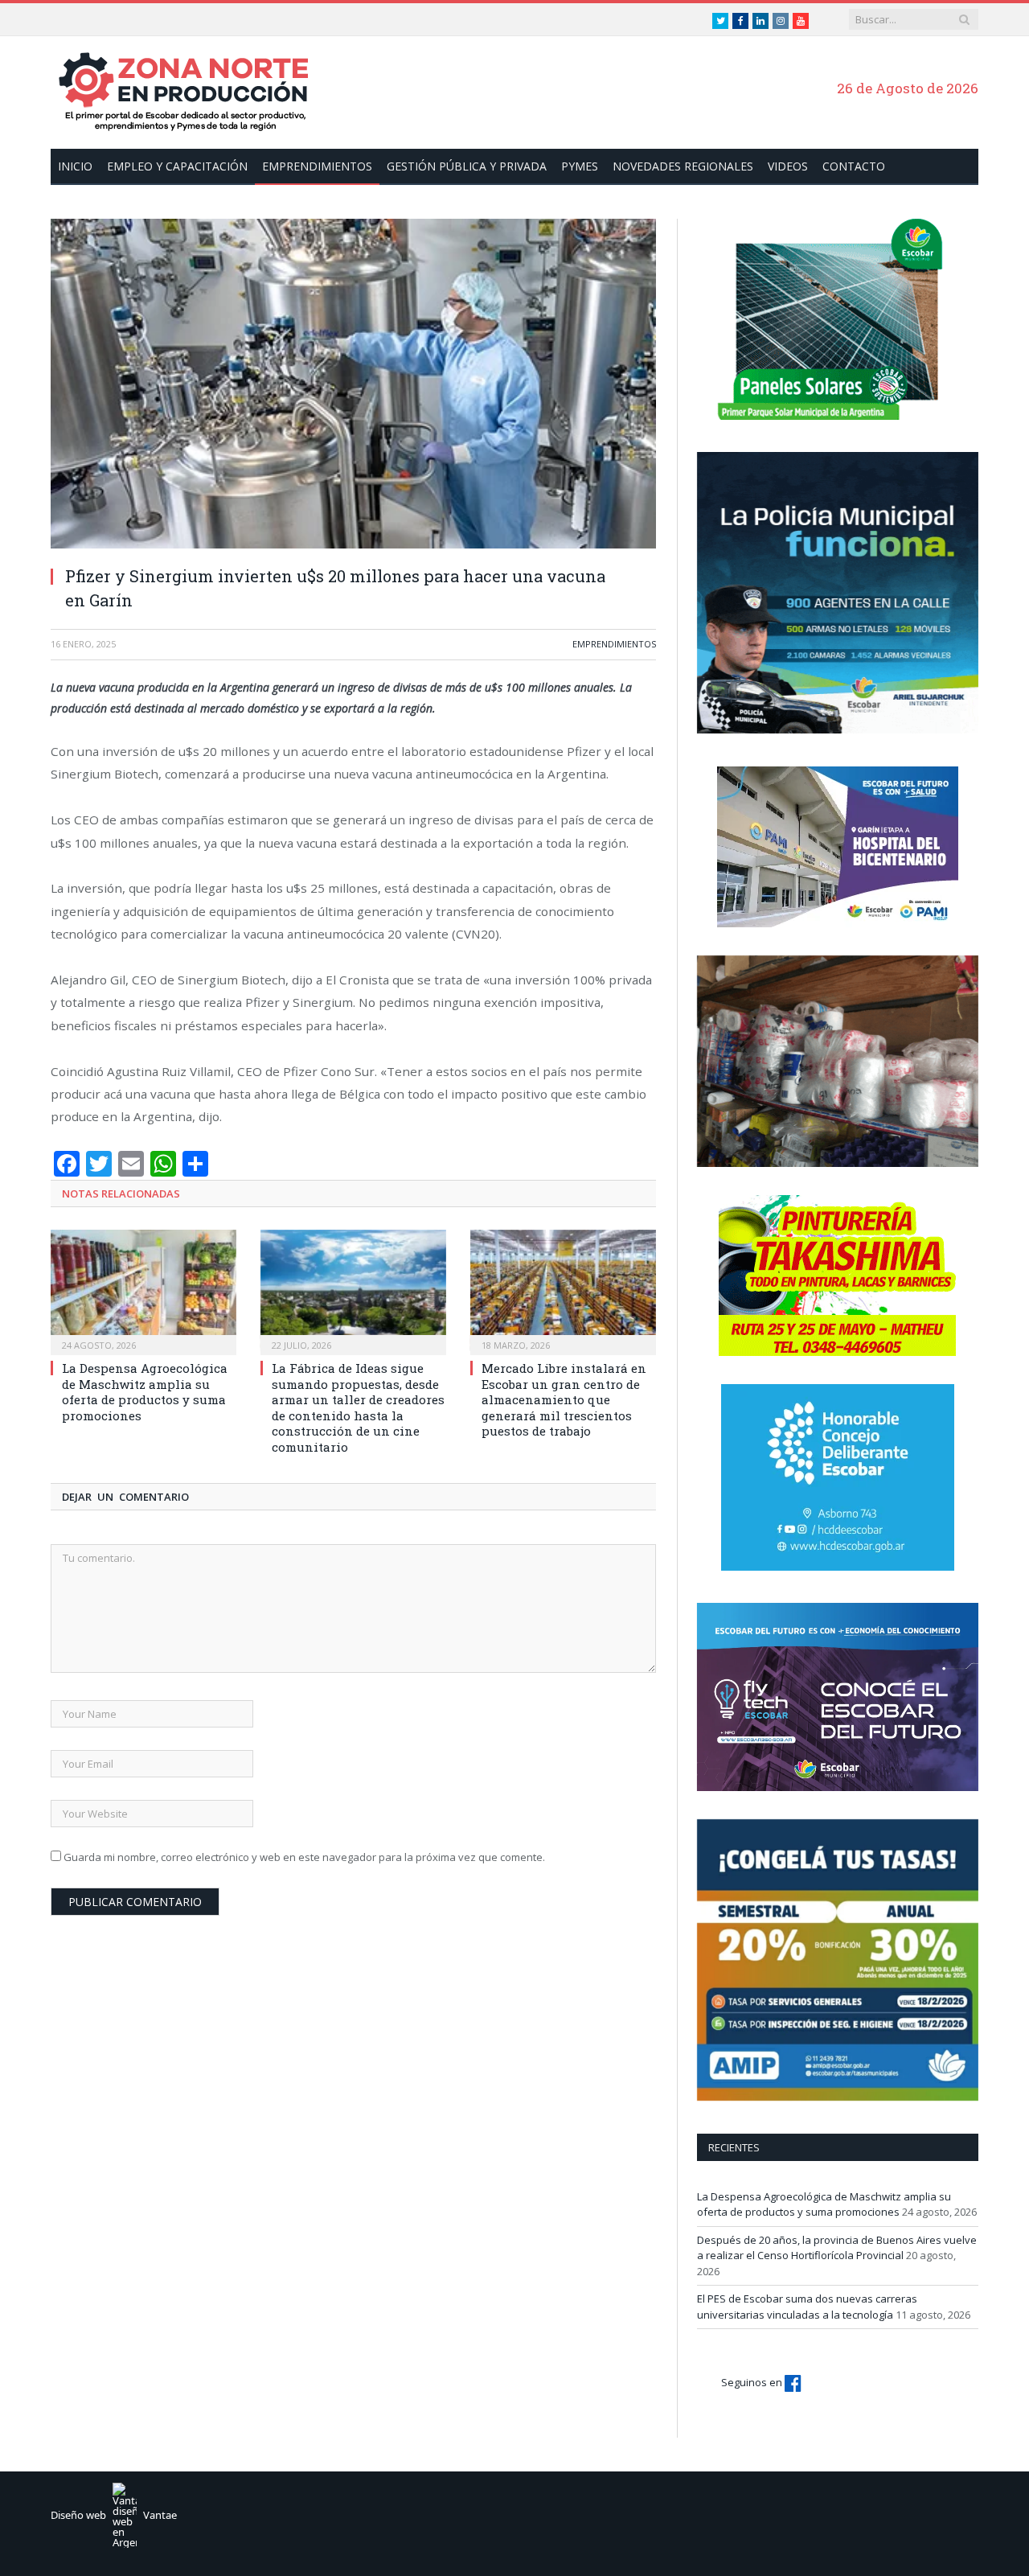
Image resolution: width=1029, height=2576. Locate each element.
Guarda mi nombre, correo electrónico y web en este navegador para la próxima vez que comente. (304, 1857)
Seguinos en (753, 2382)
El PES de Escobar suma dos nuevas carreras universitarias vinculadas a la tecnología (807, 2307)
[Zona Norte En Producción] (191, 90)
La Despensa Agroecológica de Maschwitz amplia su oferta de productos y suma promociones (145, 1392)
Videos (788, 166)
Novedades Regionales (683, 166)
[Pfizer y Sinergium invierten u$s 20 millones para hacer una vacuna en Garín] (353, 386)
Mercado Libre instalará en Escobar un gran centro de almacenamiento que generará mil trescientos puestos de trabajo (564, 1399)
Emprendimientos (317, 166)
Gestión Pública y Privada (467, 166)
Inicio (75, 166)
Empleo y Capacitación (177, 166)
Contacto (854, 166)
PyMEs (580, 166)
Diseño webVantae (114, 2515)
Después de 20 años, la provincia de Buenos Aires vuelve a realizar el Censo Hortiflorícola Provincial (837, 2248)
